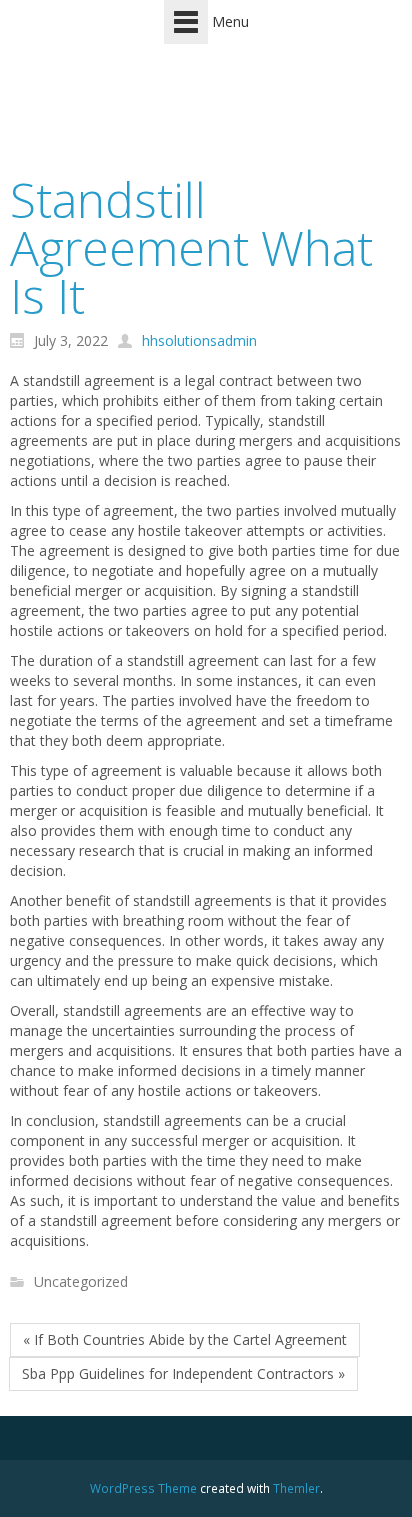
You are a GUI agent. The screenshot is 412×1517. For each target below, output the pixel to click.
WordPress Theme (143, 1488)
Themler (296, 1488)
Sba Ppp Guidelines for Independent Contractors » (183, 1373)
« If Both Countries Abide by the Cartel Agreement (185, 1339)
